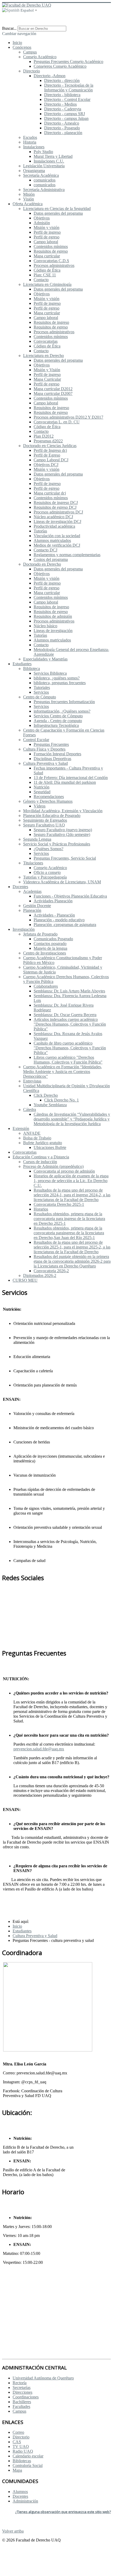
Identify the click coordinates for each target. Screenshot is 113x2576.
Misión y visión (47, 227)
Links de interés (27, 2293)
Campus (30, 52)
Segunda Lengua (37, 839)
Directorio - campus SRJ (65, 114)
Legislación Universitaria (44, 166)
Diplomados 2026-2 (40, 1275)
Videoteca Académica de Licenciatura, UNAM (62, 882)
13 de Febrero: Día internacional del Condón (71, 778)
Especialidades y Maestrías (45, 659)
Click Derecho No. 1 (61, 1100)
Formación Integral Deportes (57, 754)
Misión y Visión (47, 370)
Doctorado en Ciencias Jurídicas (50, 446)
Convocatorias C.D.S (51, 261)
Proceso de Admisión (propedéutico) (53, 1166)
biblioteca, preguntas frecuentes (60, 683)
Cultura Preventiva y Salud (45, 763)
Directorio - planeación (63, 133)
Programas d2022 (48, 441)
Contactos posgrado (50, 944)
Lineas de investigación (53, 631)
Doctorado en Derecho (42, 564)
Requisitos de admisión (53, 616)
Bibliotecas (22, 2461)
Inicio (17, 43)
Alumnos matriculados (52, 540)
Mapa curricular (47, 256)
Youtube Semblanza (50, 1105)
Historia (30, 142)
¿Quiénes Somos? (48, 849)
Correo (18, 2432)
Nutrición (42, 787)
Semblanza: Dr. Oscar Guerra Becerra (65, 1015)
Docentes (20, 887)
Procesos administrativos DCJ (58, 512)
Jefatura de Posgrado (40, 934)
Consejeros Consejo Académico (60, 66)
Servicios (41, 692)
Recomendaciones (49, 797)
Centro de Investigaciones (45, 953)
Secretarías (22, 2388)
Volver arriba (13, 2531)
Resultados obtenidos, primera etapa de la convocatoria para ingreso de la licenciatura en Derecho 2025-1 (69, 1219)
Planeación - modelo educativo (59, 920)
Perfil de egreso (47, 237)
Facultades (21, 2406)
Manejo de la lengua (50, 948)
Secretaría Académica (41, 175)
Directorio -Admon (50, 76)
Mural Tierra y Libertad (53, 156)
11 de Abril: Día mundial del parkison (65, 782)
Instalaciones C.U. (49, 161)
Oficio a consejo (47, 872)
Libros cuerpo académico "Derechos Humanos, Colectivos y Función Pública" (68, 1060)
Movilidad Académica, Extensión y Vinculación (63, 811)
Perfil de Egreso (47, 455)
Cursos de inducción (40, 1162)
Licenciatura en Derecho (43, 356)
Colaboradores (46, 986)
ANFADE (32, 1133)
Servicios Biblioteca (50, 673)
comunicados (45, 180)
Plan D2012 (44, 436)
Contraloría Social (28, 2465)
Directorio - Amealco (62, 123)
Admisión (42, 223)
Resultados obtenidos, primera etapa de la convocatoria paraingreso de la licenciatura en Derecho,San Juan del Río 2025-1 (69, 1233)
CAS (17, 2442)
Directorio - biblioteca (62, 95)
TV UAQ (21, 2447)
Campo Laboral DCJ (51, 460)
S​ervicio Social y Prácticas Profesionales (57, 844)
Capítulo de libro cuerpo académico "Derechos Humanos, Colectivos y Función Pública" (70, 1048)
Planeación (32, 910)
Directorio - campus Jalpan (66, 118)
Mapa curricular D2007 (53, 393)
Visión (29, 199)
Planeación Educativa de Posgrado (52, 816)
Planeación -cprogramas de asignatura (65, 925)
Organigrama (34, 171)
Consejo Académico (40, 57)
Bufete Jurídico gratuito (43, 1143)
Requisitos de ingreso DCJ (56, 503)
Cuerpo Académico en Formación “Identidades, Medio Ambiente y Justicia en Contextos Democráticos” (63, 1072)
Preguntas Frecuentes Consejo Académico (68, 62)
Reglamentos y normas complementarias (67, 555)
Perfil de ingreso (47, 232)
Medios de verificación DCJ (57, 545)
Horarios (41, 1209)
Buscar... (9, 28)
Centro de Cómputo (40, 697)
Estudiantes (22, 664)
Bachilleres (22, 2402)
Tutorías (40, 531)
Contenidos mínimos (51, 246)
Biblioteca (32, 669)
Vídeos (40, 806)
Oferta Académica (28, 204)
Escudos (30, 137)
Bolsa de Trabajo (37, 1138)
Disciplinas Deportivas (52, 759)
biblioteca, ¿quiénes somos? (57, 678)
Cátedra (30, 1110)
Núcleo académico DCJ (53, 517)
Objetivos (42, 218)
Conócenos (22, 47)
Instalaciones (34, 147)
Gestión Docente (37, 906)
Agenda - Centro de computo (58, 721)
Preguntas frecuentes (34, 2279)
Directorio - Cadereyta (63, 109)
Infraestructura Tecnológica (56, 725)
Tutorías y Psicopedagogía (45, 877)
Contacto (41, 280)
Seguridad (42, 792)
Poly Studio (43, 152)
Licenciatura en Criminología (47, 284)
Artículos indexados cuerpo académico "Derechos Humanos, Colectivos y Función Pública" (70, 1024)
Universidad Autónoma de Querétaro (43, 2378)
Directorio (32, 71)
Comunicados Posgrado (53, 939)
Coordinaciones (26, 2397)
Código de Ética (47, 270)
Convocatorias (46, 341)
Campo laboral (46, 242)
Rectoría (20, 2383)
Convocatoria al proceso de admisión (64, 1171)
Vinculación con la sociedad (57, 536)
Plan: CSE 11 (45, 275)
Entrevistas (32, 1081)
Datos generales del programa (58, 213)
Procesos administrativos (54, 265)
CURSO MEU (25, 1280)
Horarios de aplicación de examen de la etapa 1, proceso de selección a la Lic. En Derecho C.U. (71, 1181)
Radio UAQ (23, 2451)
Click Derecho (46, 1095)
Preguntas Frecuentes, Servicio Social (65, 858)
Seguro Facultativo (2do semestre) (62, 834)
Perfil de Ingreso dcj (50, 450)
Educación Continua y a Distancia (41, 1157)
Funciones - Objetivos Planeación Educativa (70, 896)
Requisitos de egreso (51, 251)
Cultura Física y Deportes (44, 749)
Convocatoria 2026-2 (51, 1271)
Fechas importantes (31, 2307)
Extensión (21, 1128)
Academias (32, 891)
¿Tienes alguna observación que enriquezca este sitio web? (63, 2512)
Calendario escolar (28, 2456)
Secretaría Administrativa (44, 190)
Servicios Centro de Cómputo (58, 716)
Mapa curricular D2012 (53, 389)
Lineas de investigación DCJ (57, 521)
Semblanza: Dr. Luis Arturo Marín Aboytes (69, 991)
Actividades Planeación (53, 901)
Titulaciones (33, 863)
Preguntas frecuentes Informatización (64, 702)
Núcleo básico (45, 626)
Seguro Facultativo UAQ (44, 825)
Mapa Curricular (47, 379)
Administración (25, 2501)
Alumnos (20, 2492)
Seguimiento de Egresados (45, 820)
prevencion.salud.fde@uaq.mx (39, 1749)
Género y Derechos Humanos (48, 801)
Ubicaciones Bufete (50, 1147)
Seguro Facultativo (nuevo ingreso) (63, 830)
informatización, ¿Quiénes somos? (62, 711)
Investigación (24, 929)
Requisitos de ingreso (51, 322)
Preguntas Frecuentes (51, 744)
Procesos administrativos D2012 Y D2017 (68, 417)
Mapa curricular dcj (50, 493)
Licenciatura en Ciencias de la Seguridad (57, 209)
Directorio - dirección (62, 80)
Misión (29, 194)
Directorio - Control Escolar (67, 99)
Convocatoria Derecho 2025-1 (59, 1204)
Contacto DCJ (45, 550)
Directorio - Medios (60, 104)
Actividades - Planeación (54, 915)
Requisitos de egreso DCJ (55, 507)
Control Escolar (36, 740)
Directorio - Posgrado (62, 128)
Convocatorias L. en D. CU (57, 422)
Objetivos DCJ (46, 465)
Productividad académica (54, 526)
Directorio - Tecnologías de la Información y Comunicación (69, 88)
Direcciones (22, 2392)
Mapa (17, 2470)
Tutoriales (42, 687)
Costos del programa (51, 559)
